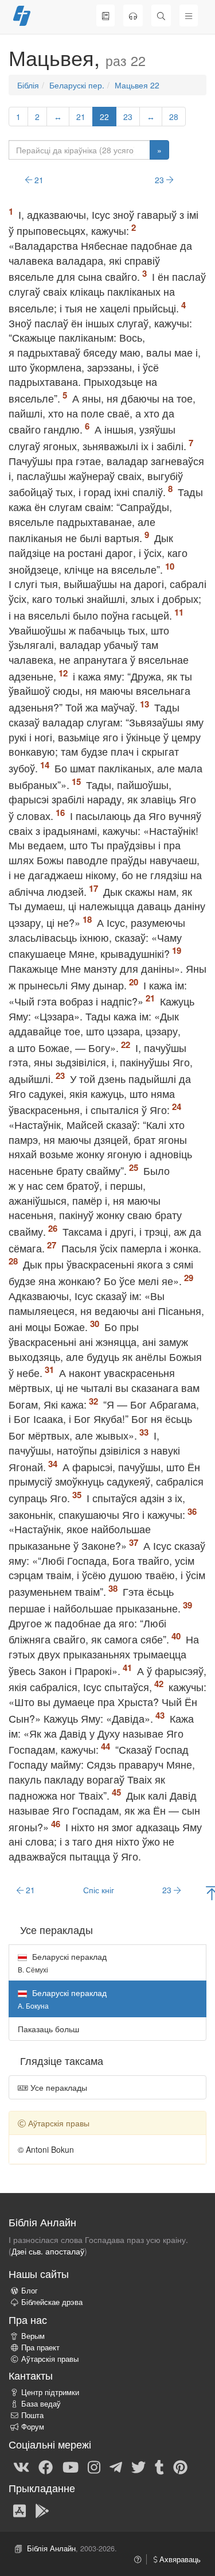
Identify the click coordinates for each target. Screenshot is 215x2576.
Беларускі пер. (77, 85)
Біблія (28, 85)
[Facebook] (46, 2466)
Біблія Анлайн (51, 2548)
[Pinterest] (180, 2466)
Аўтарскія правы (50, 2359)
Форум (33, 2427)
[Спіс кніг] (105, 16)
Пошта (32, 2415)
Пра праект (40, 2347)
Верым (33, 2336)
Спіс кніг (99, 1890)
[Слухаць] (133, 16)
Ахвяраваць (179, 2559)
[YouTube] (71, 2466)
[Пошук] (161, 16)
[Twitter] (138, 2466)
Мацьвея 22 (137, 85)
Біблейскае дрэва (52, 2302)
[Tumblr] (159, 2466)
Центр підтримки (50, 2392)
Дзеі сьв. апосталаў (48, 2251)
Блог (30, 2291)
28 (174, 117)
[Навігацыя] (189, 16)
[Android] (42, 2510)
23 (128, 117)
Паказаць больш (48, 2029)
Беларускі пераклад (62, 1962)
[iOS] (19, 2510)
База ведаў (41, 2404)
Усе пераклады (58, 2087)
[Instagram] (94, 2466)
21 (81, 117)
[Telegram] (116, 2466)
